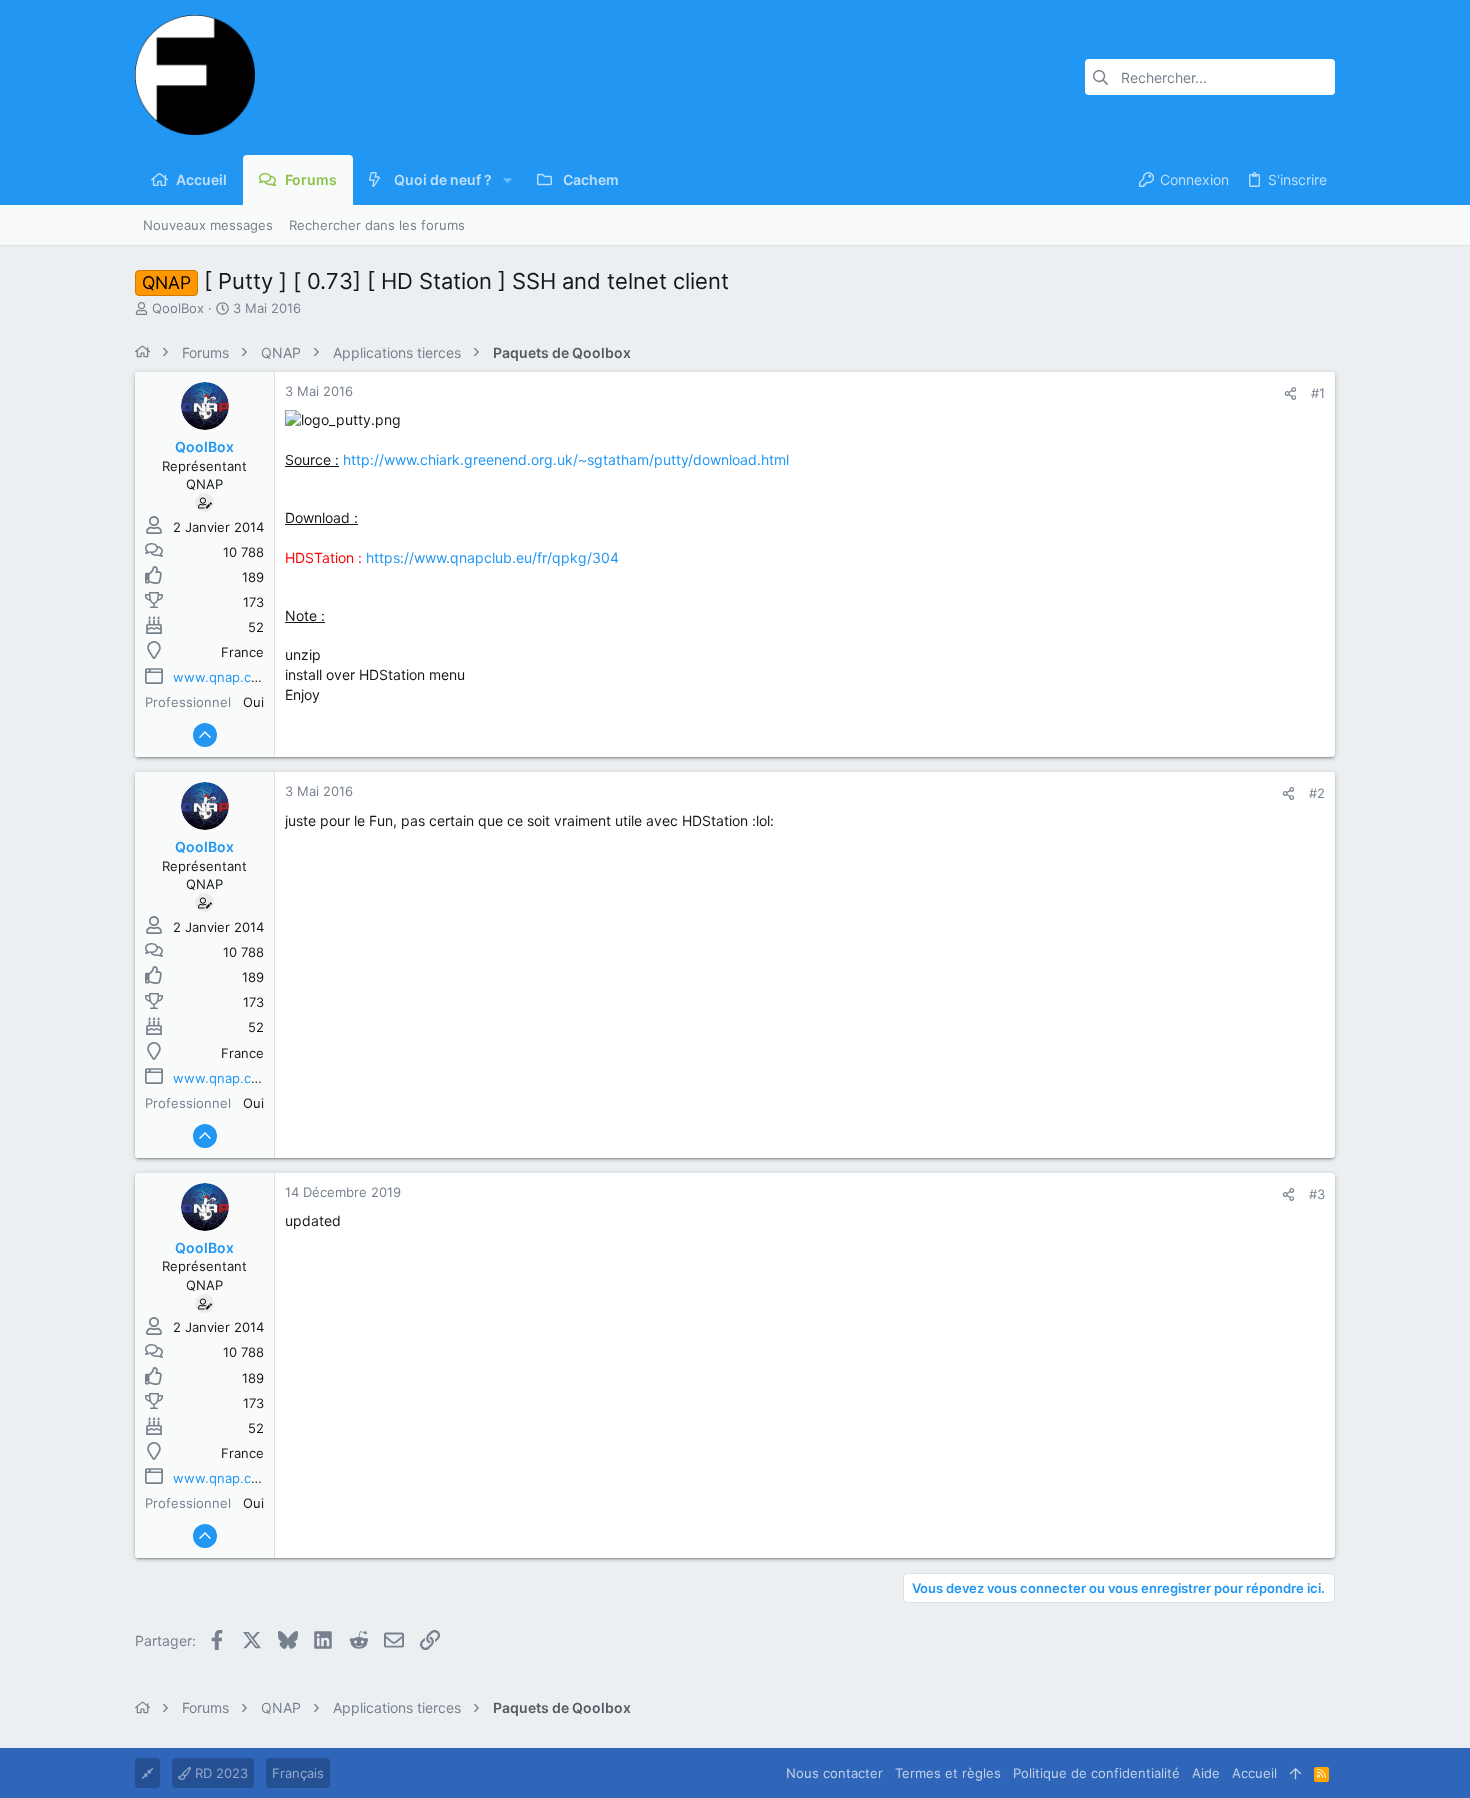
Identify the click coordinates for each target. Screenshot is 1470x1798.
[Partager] (1290, 393)
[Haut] (1295, 1773)
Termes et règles (948, 1773)
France (242, 652)
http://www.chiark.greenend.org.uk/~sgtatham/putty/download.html (566, 459)
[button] (507, 180)
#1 (1318, 393)
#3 (1317, 1194)
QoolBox (178, 308)
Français (298, 1773)
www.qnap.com (221, 677)
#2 (1317, 793)
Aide (1206, 1773)
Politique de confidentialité (1096, 1773)
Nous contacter (834, 1773)
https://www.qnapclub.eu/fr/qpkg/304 (492, 557)
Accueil (1254, 1773)
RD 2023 (219, 1773)
